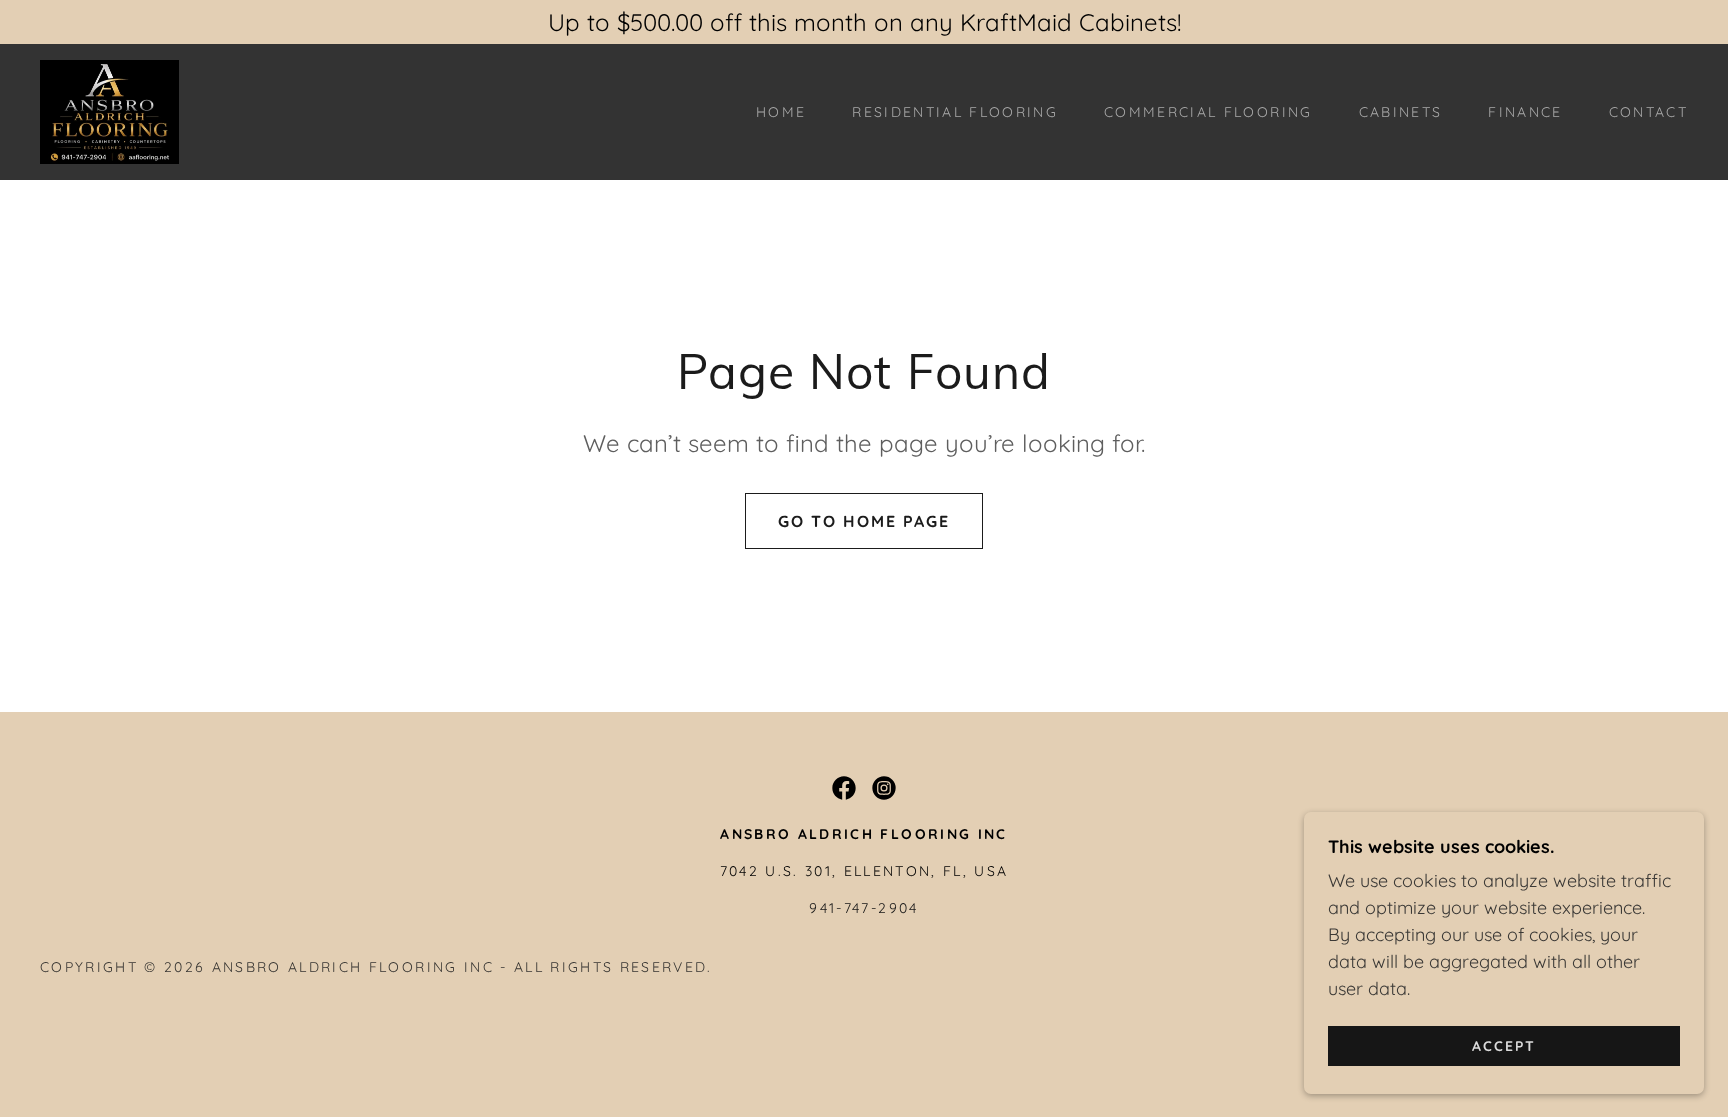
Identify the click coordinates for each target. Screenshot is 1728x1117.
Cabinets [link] (1401, 112)
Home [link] (781, 112)
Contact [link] (1648, 112)
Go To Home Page (864, 521)
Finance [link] (1525, 112)
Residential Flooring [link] (955, 112)
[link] (109, 110)
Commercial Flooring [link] (1208, 112)
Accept (1504, 1045)
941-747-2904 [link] (863, 908)
